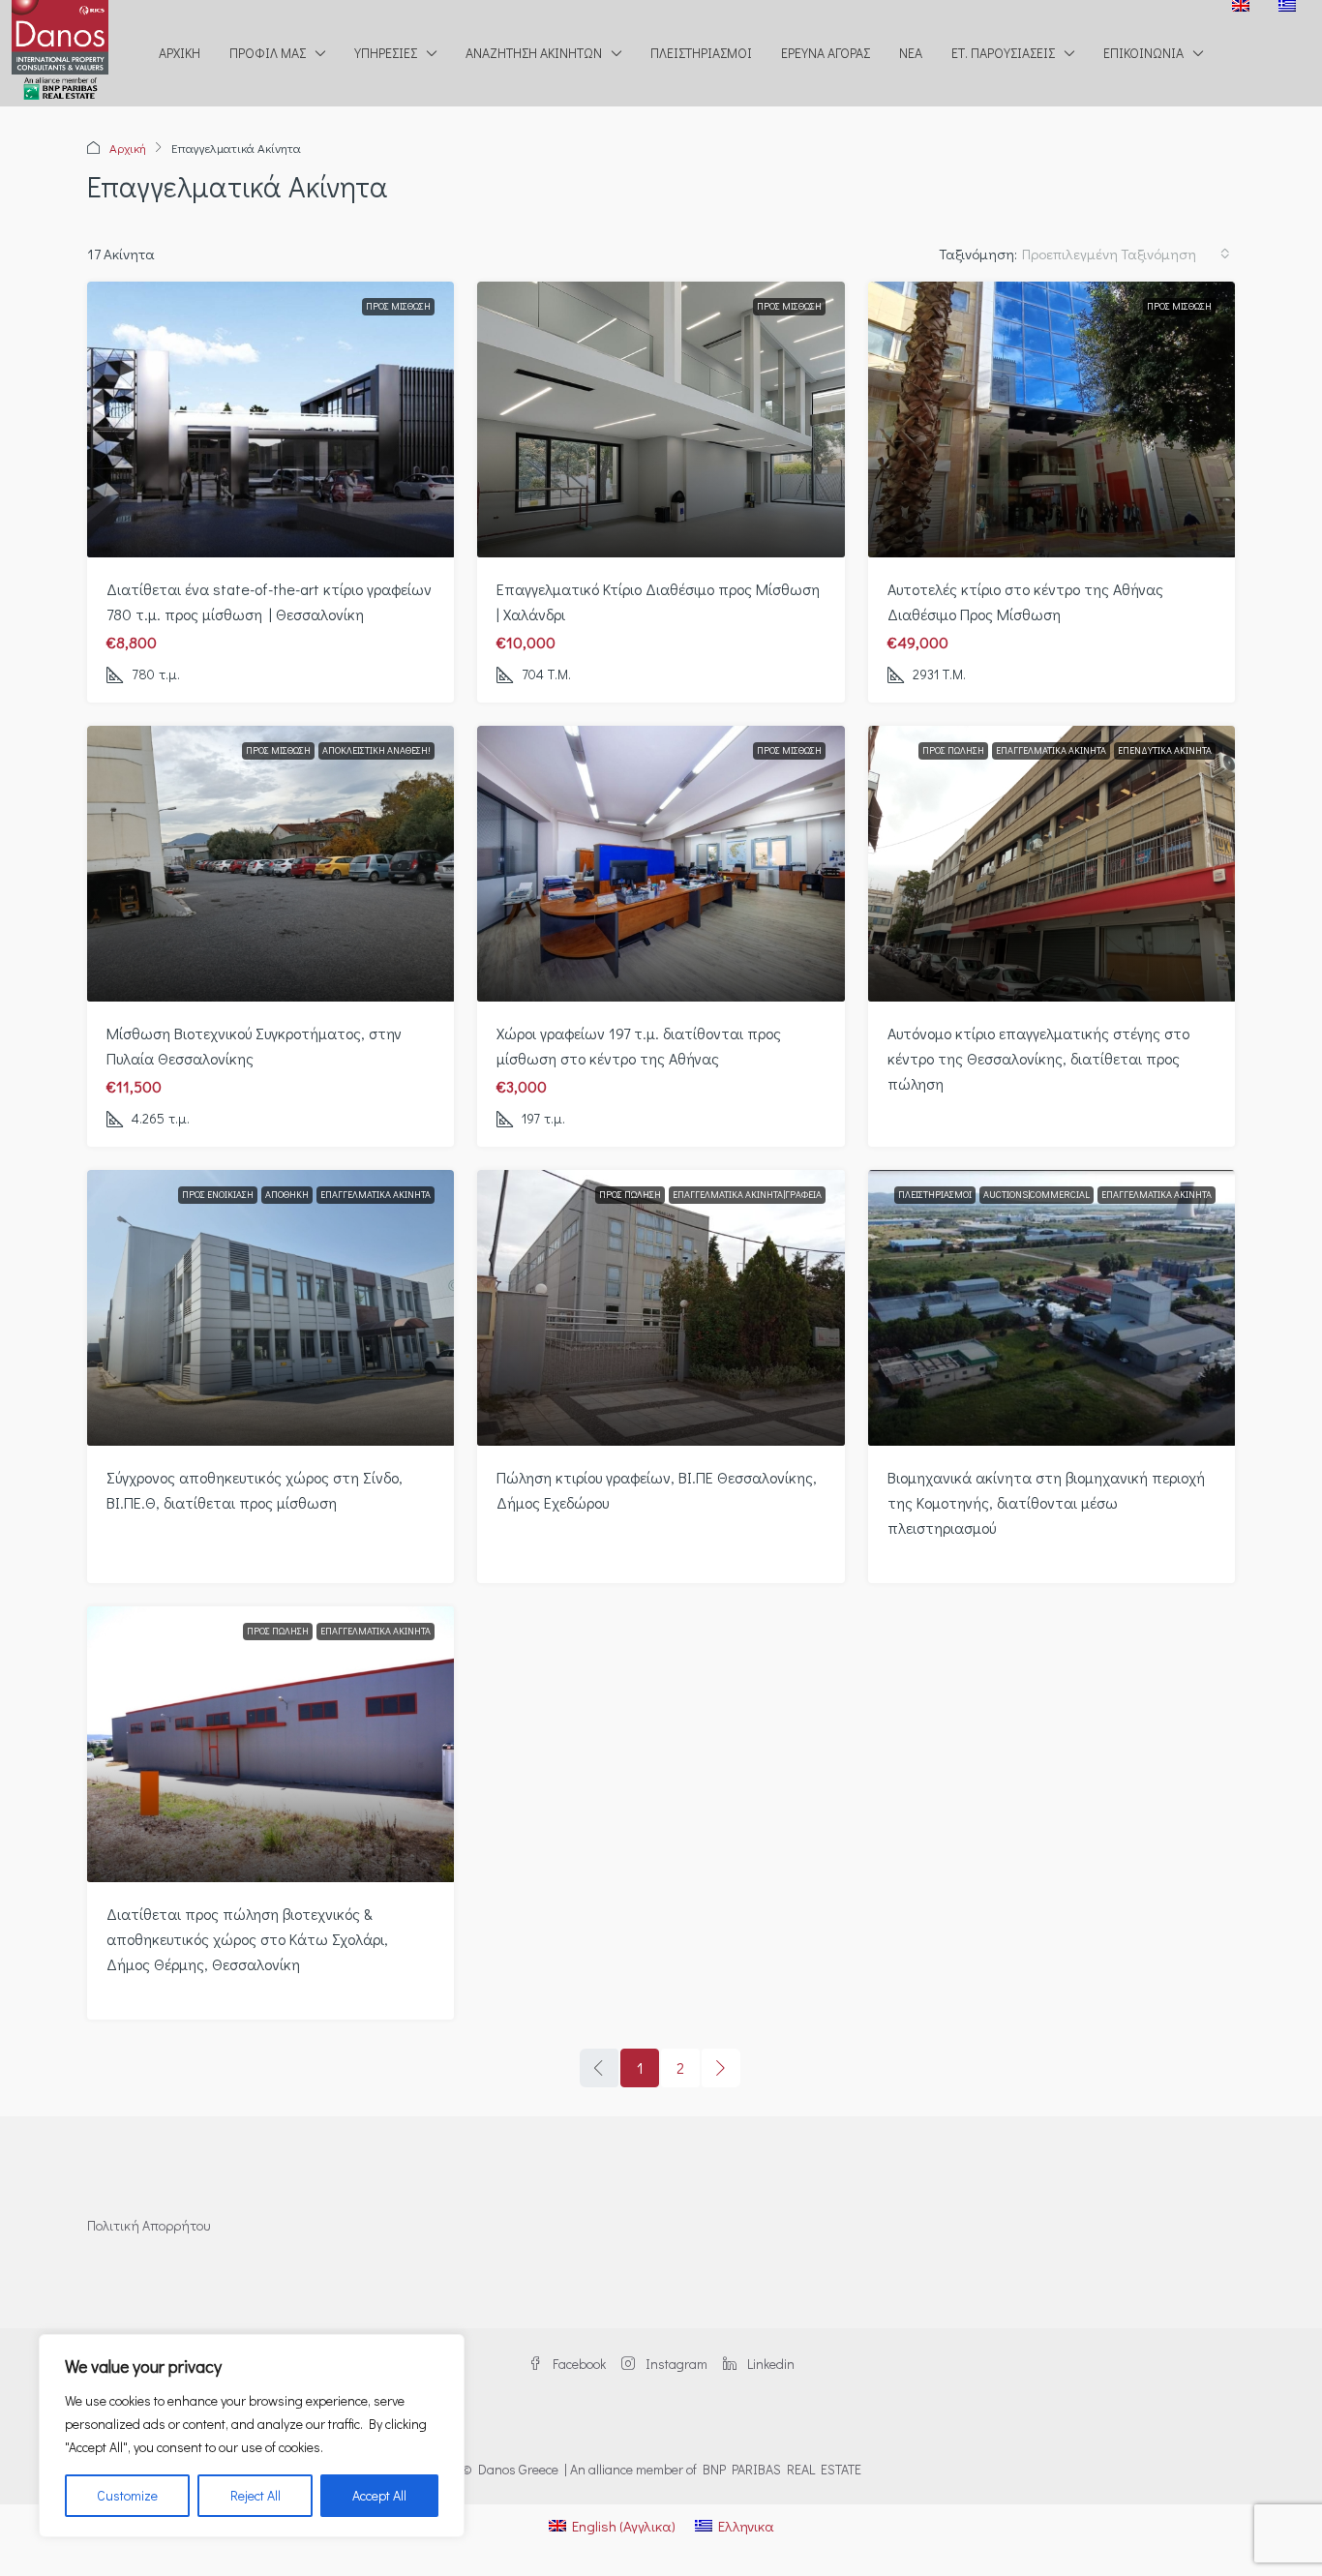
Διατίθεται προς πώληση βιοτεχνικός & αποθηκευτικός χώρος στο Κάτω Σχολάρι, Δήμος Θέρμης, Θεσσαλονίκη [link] (247, 1939)
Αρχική (180, 53)
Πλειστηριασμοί (701, 53)
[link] (271, 419)
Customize (127, 2495)
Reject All (255, 2495)
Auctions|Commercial (1037, 1195)
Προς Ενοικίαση (218, 1195)
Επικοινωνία (1143, 53)
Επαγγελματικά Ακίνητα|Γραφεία (747, 1195)
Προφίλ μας (268, 53)
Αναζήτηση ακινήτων (534, 53)
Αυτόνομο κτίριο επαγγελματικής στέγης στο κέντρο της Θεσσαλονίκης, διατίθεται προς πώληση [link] (1038, 1058)
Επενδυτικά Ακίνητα (1165, 750)
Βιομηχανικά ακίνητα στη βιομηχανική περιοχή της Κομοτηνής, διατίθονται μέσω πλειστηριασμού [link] (1046, 1502)
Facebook (578, 2364)
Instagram (675, 2364)
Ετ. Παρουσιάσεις (1003, 53)
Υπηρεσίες (386, 53)
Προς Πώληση (953, 750)
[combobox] (1126, 254)
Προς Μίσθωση (398, 306)
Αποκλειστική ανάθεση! (376, 750)
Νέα (911, 53)
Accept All (379, 2495)
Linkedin (769, 2364)
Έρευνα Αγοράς (826, 53)
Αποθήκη (287, 1195)
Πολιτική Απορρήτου (149, 2225)
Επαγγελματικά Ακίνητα (1051, 750)
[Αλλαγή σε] (1241, 6)
